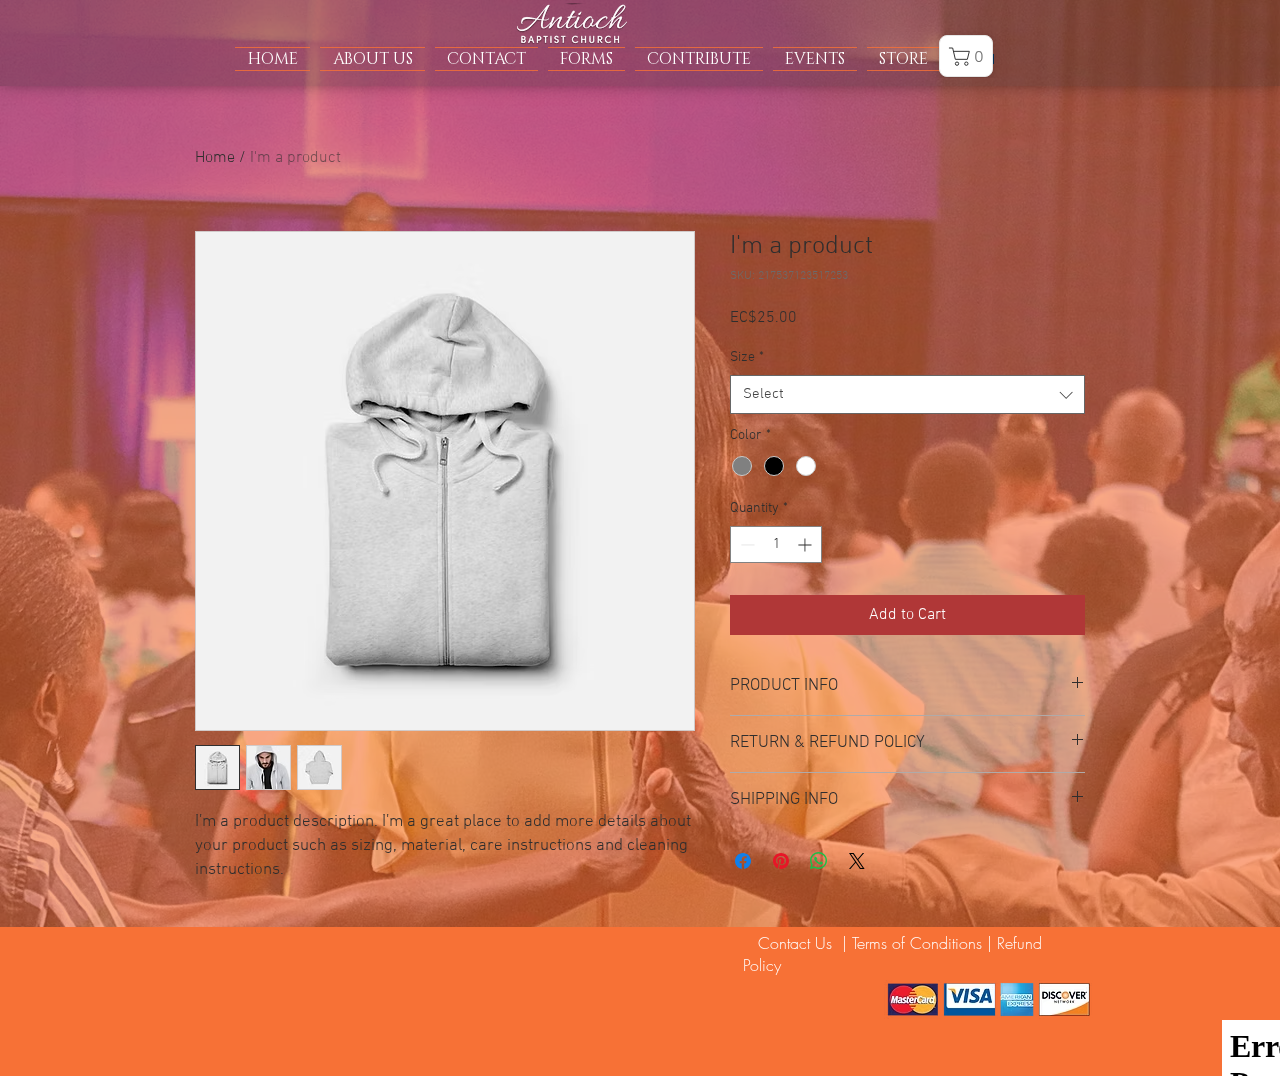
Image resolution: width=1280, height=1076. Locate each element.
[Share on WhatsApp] (819, 861)
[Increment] (806, 544)
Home (215, 158)
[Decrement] (745, 544)
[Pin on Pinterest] (781, 861)
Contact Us (790, 943)
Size (747, 357)
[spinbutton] (776, 544)
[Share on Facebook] (743, 861)
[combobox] (907, 394)
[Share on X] (857, 861)
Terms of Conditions (917, 943)
